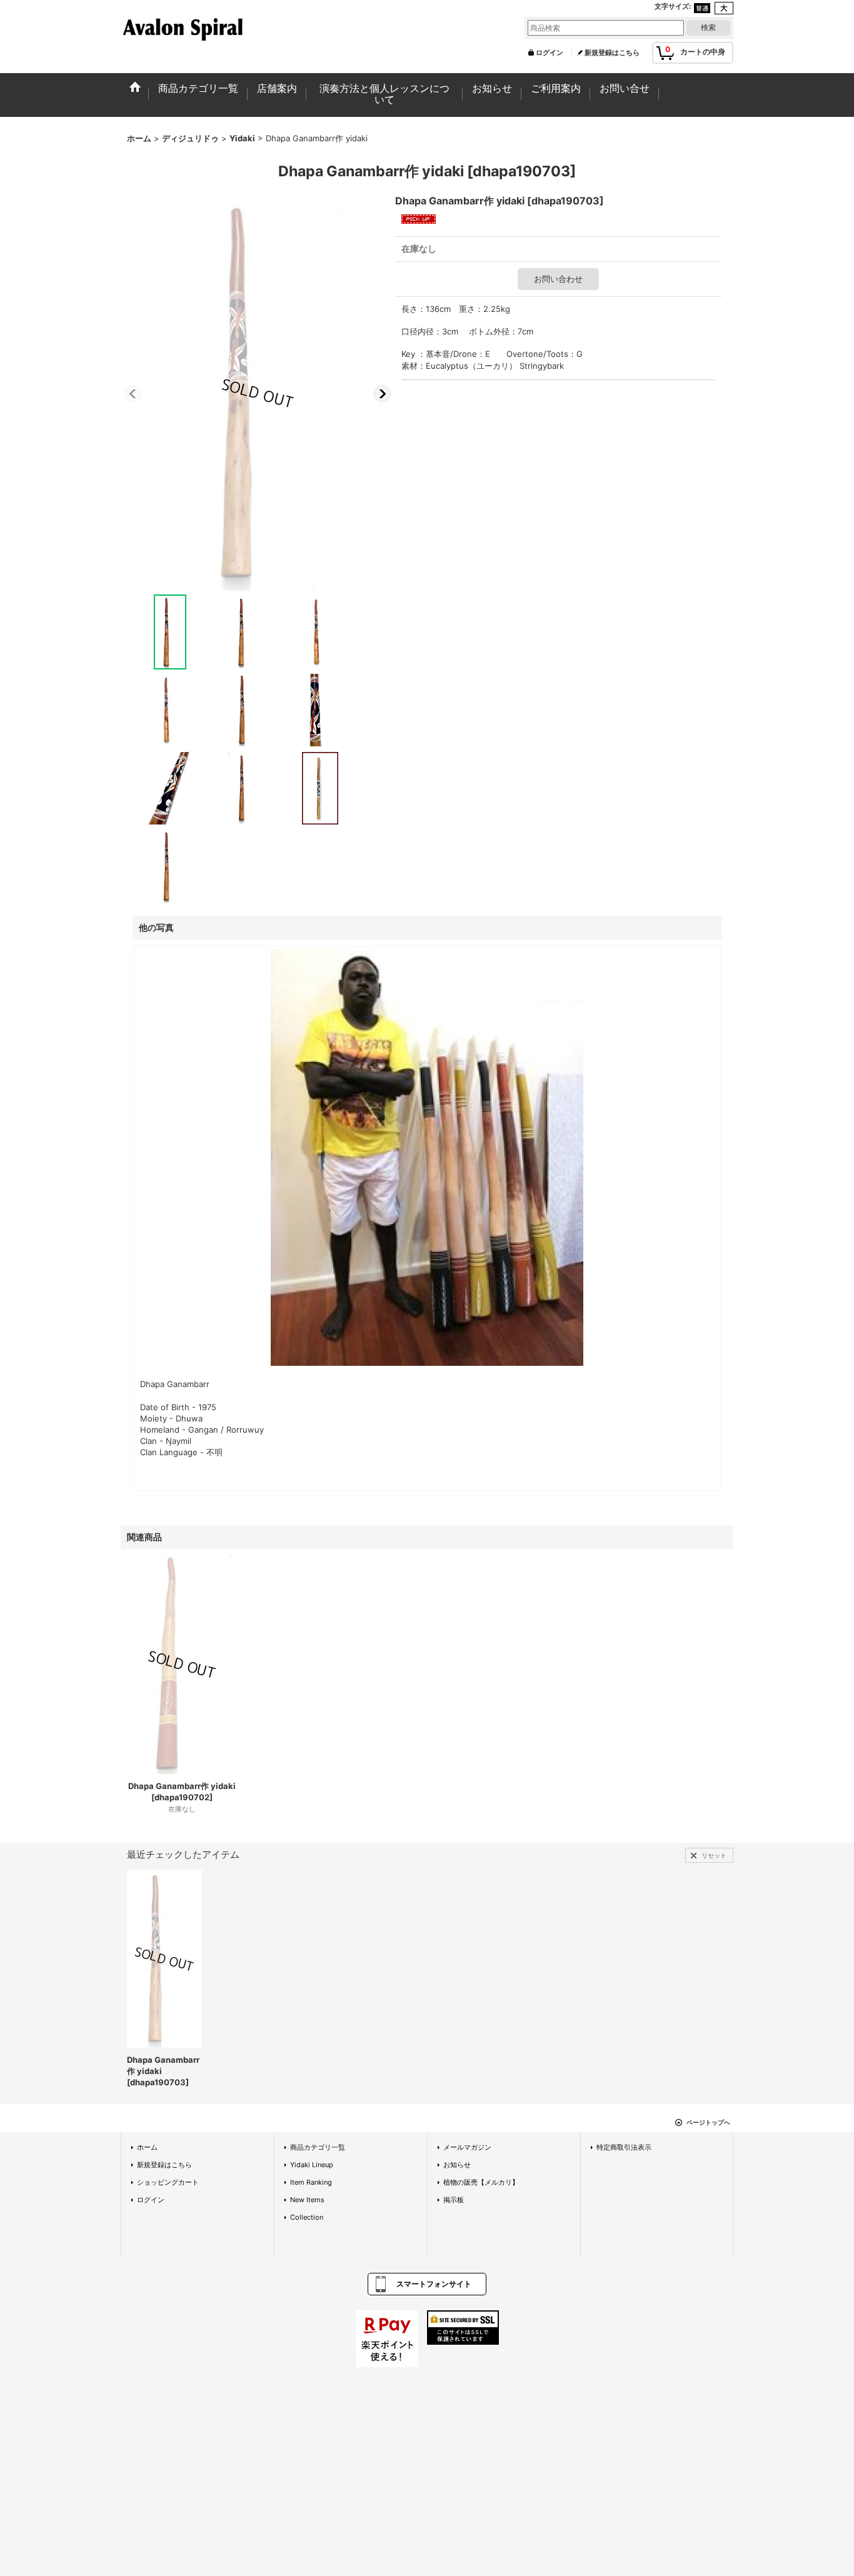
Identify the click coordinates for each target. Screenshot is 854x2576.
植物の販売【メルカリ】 (481, 2182)
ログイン (550, 53)
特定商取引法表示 (624, 2147)
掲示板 (454, 2200)
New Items (307, 2200)
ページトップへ (708, 2122)
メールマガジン (467, 2147)
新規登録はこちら (612, 53)
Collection (307, 2217)
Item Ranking (311, 2182)
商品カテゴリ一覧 (318, 2147)
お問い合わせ (558, 279)
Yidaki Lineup (312, 2165)
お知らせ (457, 2165)
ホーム (147, 2147)
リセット (714, 1855)
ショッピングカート (168, 2182)
